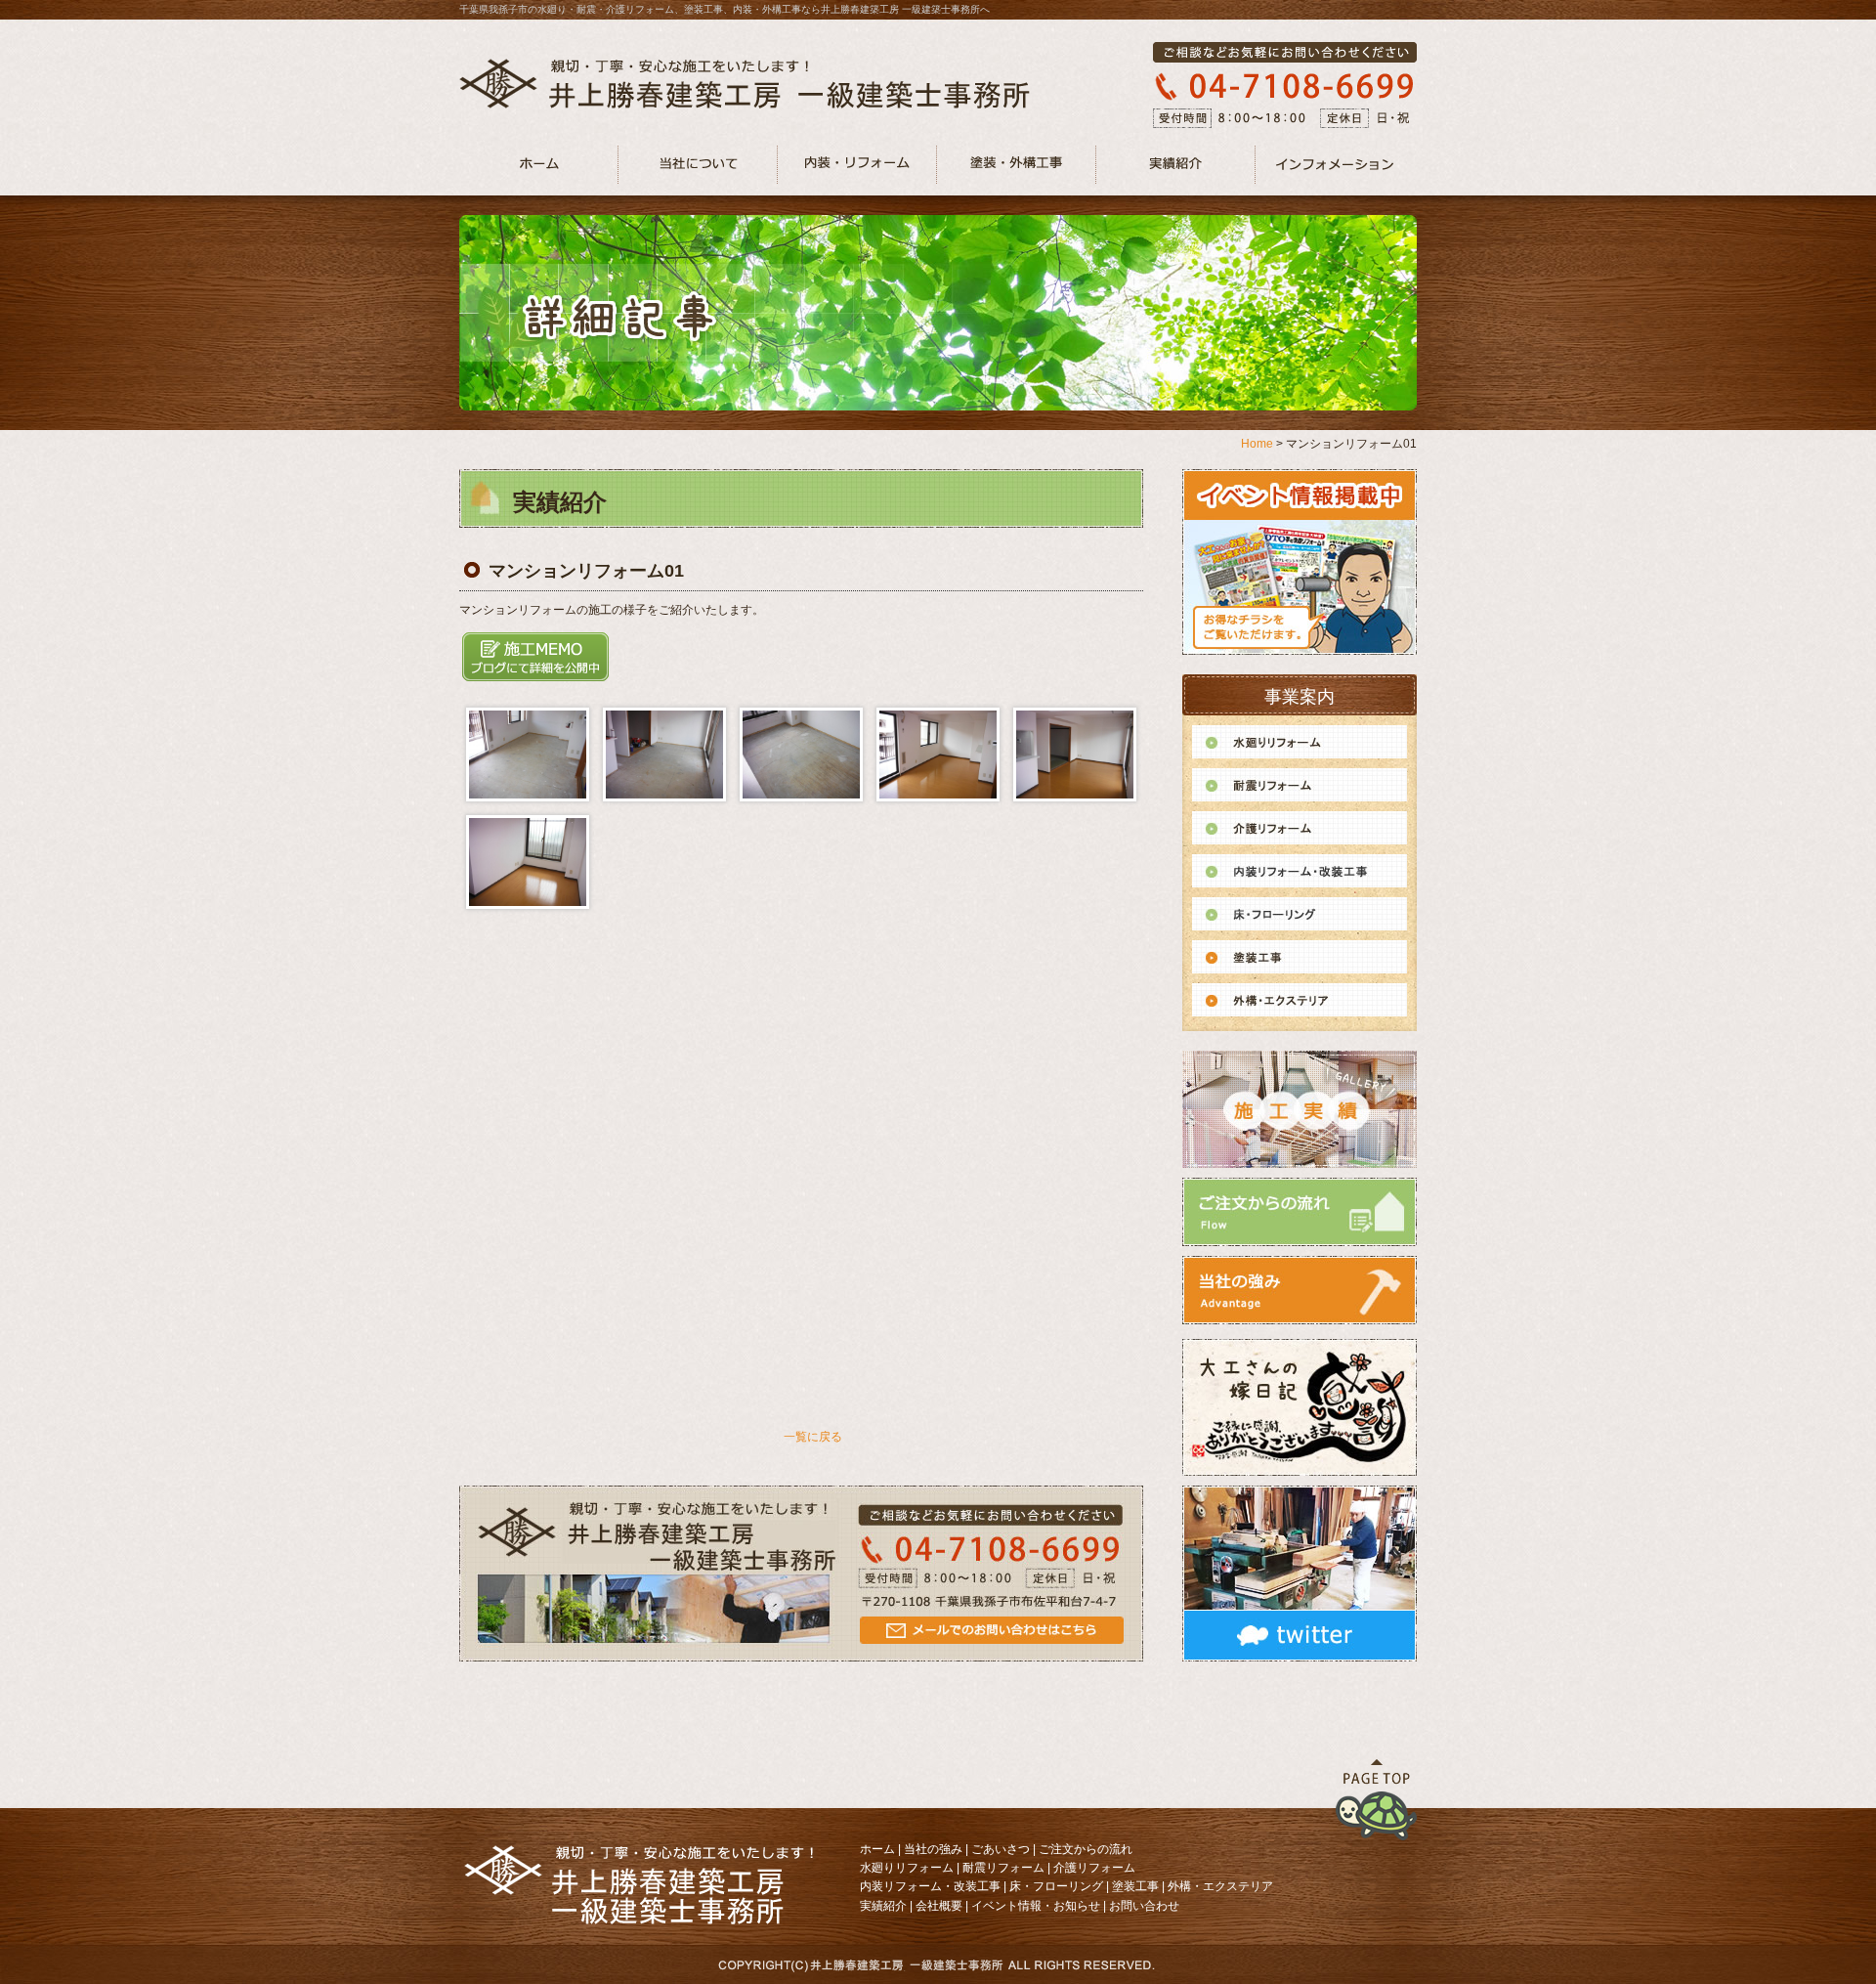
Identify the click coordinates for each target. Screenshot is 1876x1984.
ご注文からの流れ (1086, 1849)
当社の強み (933, 1849)
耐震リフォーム (1003, 1868)
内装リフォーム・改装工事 (930, 1886)
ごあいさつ (1001, 1849)
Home (1257, 444)
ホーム (877, 1849)
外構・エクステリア (1220, 1886)
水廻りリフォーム (907, 1868)
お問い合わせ (1144, 1906)
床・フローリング (1056, 1886)
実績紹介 (883, 1906)
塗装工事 (1135, 1886)
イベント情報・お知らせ (1036, 1906)
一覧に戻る (813, 1437)
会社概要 (939, 1906)
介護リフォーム (1094, 1868)
